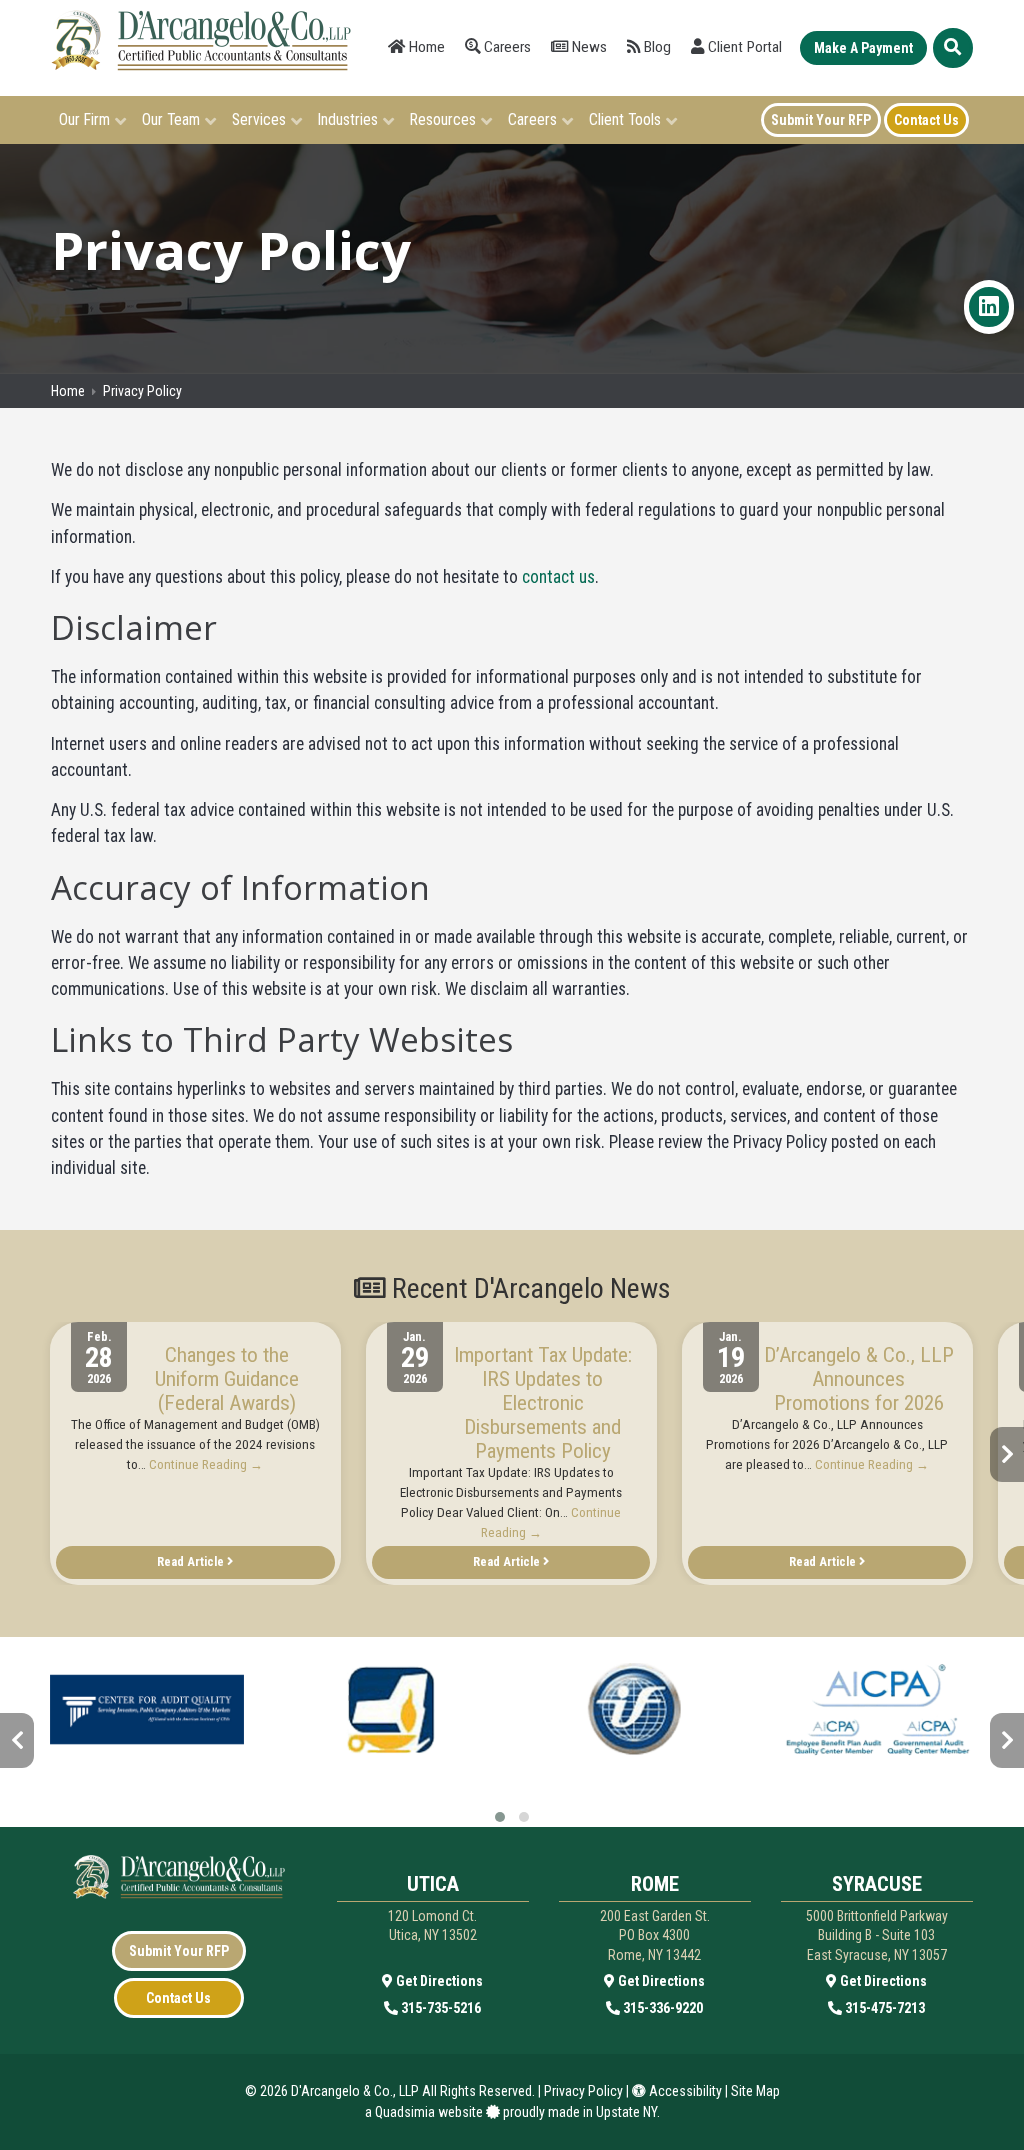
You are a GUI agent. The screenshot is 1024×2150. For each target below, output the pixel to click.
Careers (505, 47)
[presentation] (17, 1454)
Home (425, 47)
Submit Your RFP (179, 1951)
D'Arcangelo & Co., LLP (355, 2091)
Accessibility (684, 2091)
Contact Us (178, 1998)
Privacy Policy (583, 2091)
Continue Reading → (206, 1464)
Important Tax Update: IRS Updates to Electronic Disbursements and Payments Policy (543, 1403)
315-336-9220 (661, 2008)
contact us (558, 577)
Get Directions (438, 1981)
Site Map (755, 2091)
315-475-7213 (883, 2008)
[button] (500, 1817)
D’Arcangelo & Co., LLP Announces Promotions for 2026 (859, 1379)
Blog (655, 47)
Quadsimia (405, 2112)
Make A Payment (863, 48)
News (587, 47)
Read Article (192, 1561)
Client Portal (743, 47)
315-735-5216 (439, 2008)
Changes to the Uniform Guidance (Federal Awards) (227, 1379)
